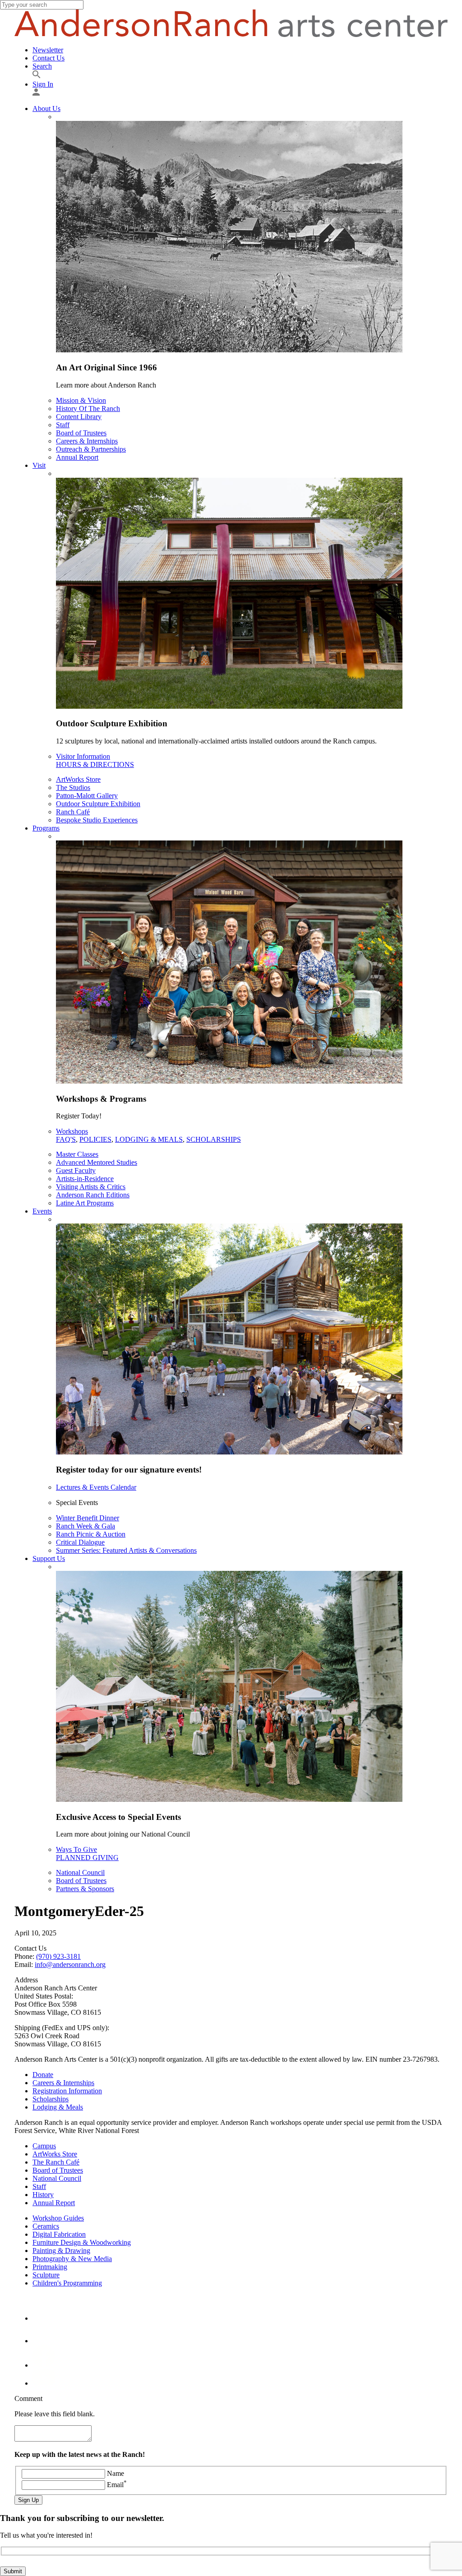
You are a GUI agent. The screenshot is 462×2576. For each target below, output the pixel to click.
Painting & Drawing (61, 2251)
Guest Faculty (76, 1170)
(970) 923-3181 (58, 1956)
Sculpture (46, 2275)
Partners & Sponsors (85, 1889)
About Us (46, 108)
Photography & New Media (72, 2259)
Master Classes (77, 1154)
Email (117, 2485)
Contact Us (49, 58)
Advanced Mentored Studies (97, 1162)
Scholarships (214, 1139)
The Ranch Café (56, 2162)
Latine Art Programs (85, 1203)
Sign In (43, 84)
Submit (13, 2571)
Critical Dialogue (80, 1542)
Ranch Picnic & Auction (91, 1534)
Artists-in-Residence (85, 1179)
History (43, 2195)
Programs (46, 828)
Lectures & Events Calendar (96, 1487)
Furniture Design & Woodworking (82, 2242)
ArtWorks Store (78, 779)
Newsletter (48, 50)
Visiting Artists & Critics (91, 1187)
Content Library (79, 417)
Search (42, 66)
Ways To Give (76, 1849)
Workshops (72, 1131)
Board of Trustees (81, 433)
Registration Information (67, 2091)
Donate (43, 2075)
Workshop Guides (58, 2218)
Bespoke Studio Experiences (97, 820)
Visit (39, 465)
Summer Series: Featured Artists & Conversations (126, 1550)
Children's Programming (67, 2283)
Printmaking (50, 2267)
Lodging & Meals (149, 1139)
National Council (80, 1872)
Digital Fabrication (59, 2234)
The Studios (73, 787)
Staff (63, 425)
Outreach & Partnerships (91, 449)
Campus (44, 2146)
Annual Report (77, 457)
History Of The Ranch (88, 409)
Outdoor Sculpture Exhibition (98, 804)
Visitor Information (83, 756)
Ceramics (46, 2226)
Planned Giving (87, 1858)
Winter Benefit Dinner (88, 1518)
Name (115, 2473)
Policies (95, 1139)
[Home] (231, 35)
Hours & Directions (95, 764)
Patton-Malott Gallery (87, 796)
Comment (28, 2398)
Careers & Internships (87, 441)
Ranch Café (73, 812)
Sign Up (28, 2500)
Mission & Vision (81, 400)
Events (42, 1211)
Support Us (49, 1558)
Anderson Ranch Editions (93, 1195)
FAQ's (66, 1139)
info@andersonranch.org (70, 1964)
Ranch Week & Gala (85, 1526)
